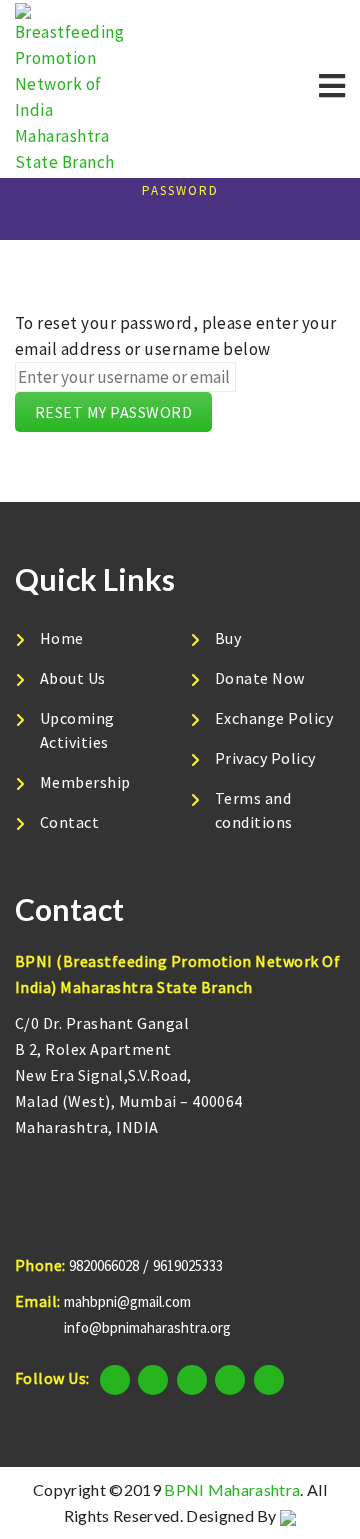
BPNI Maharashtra (232, 1489)
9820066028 (104, 1265)
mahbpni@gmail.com (127, 1301)
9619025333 (188, 1265)
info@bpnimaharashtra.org (147, 1327)
